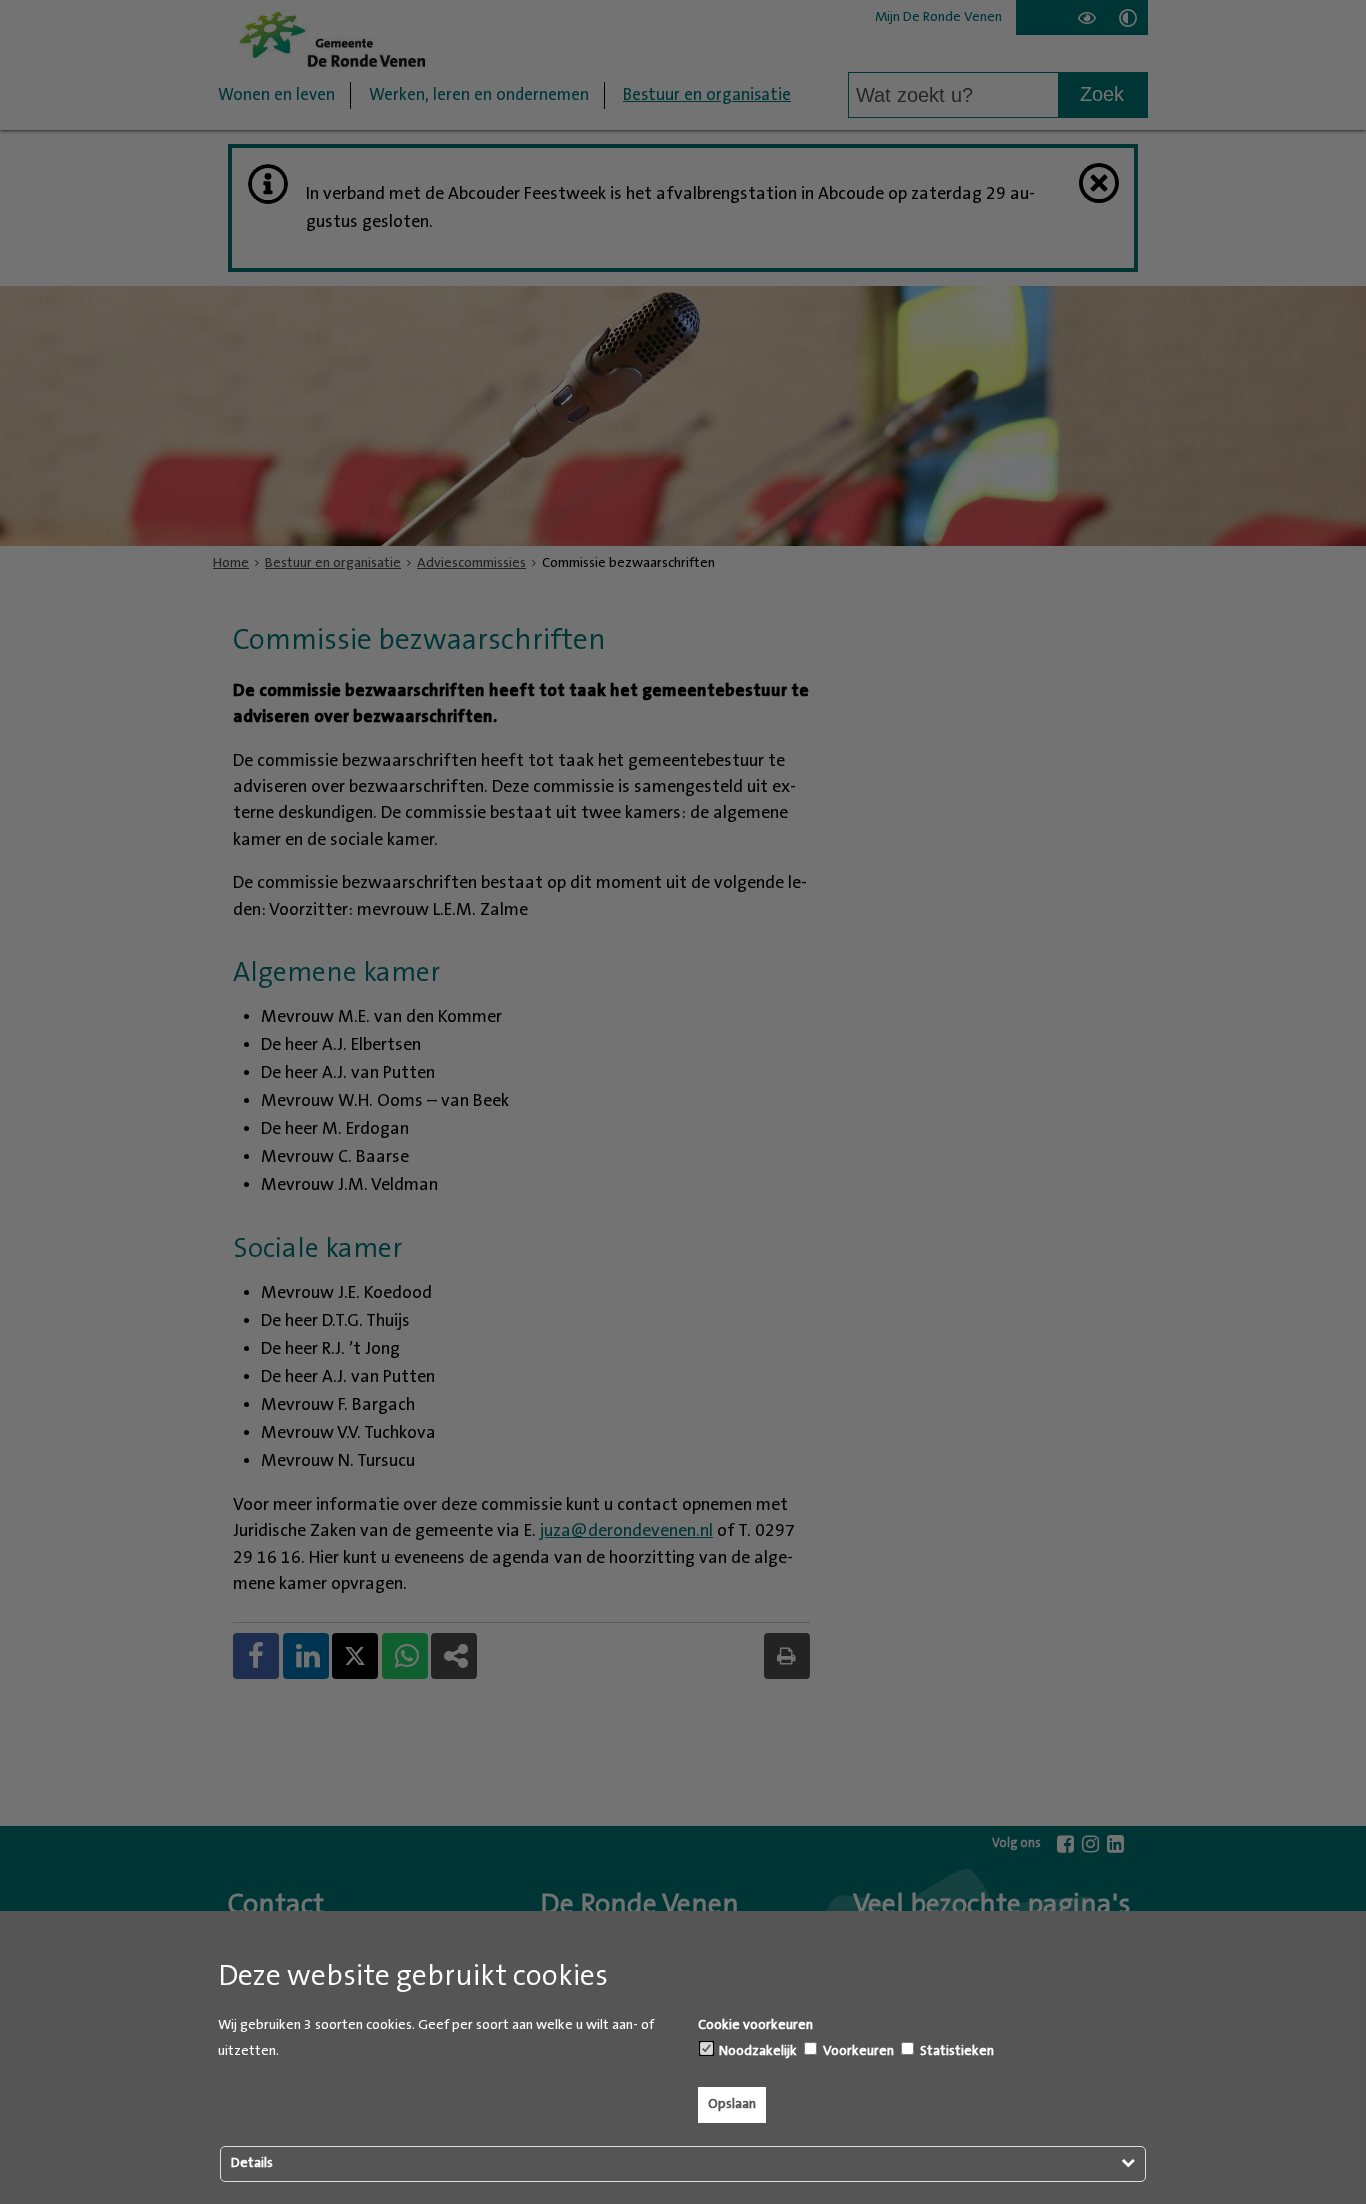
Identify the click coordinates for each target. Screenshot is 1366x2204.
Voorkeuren (857, 2051)
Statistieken (955, 2051)
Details (252, 2163)
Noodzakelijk (756, 2051)
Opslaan (732, 2104)
